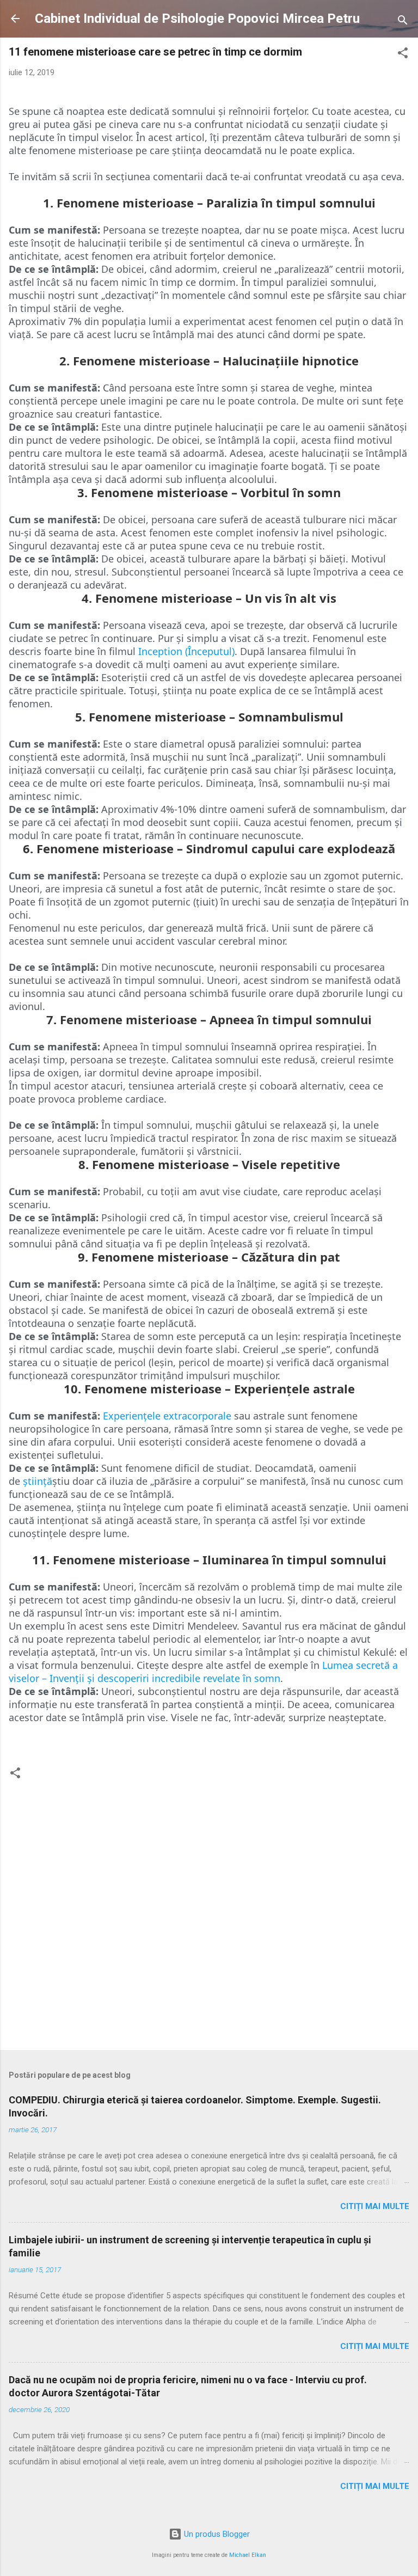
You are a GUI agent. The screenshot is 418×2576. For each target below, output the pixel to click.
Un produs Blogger (216, 2534)
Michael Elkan (248, 2555)
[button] (403, 55)
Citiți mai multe (375, 2206)
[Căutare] (403, 22)
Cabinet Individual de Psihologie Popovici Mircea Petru (197, 19)
